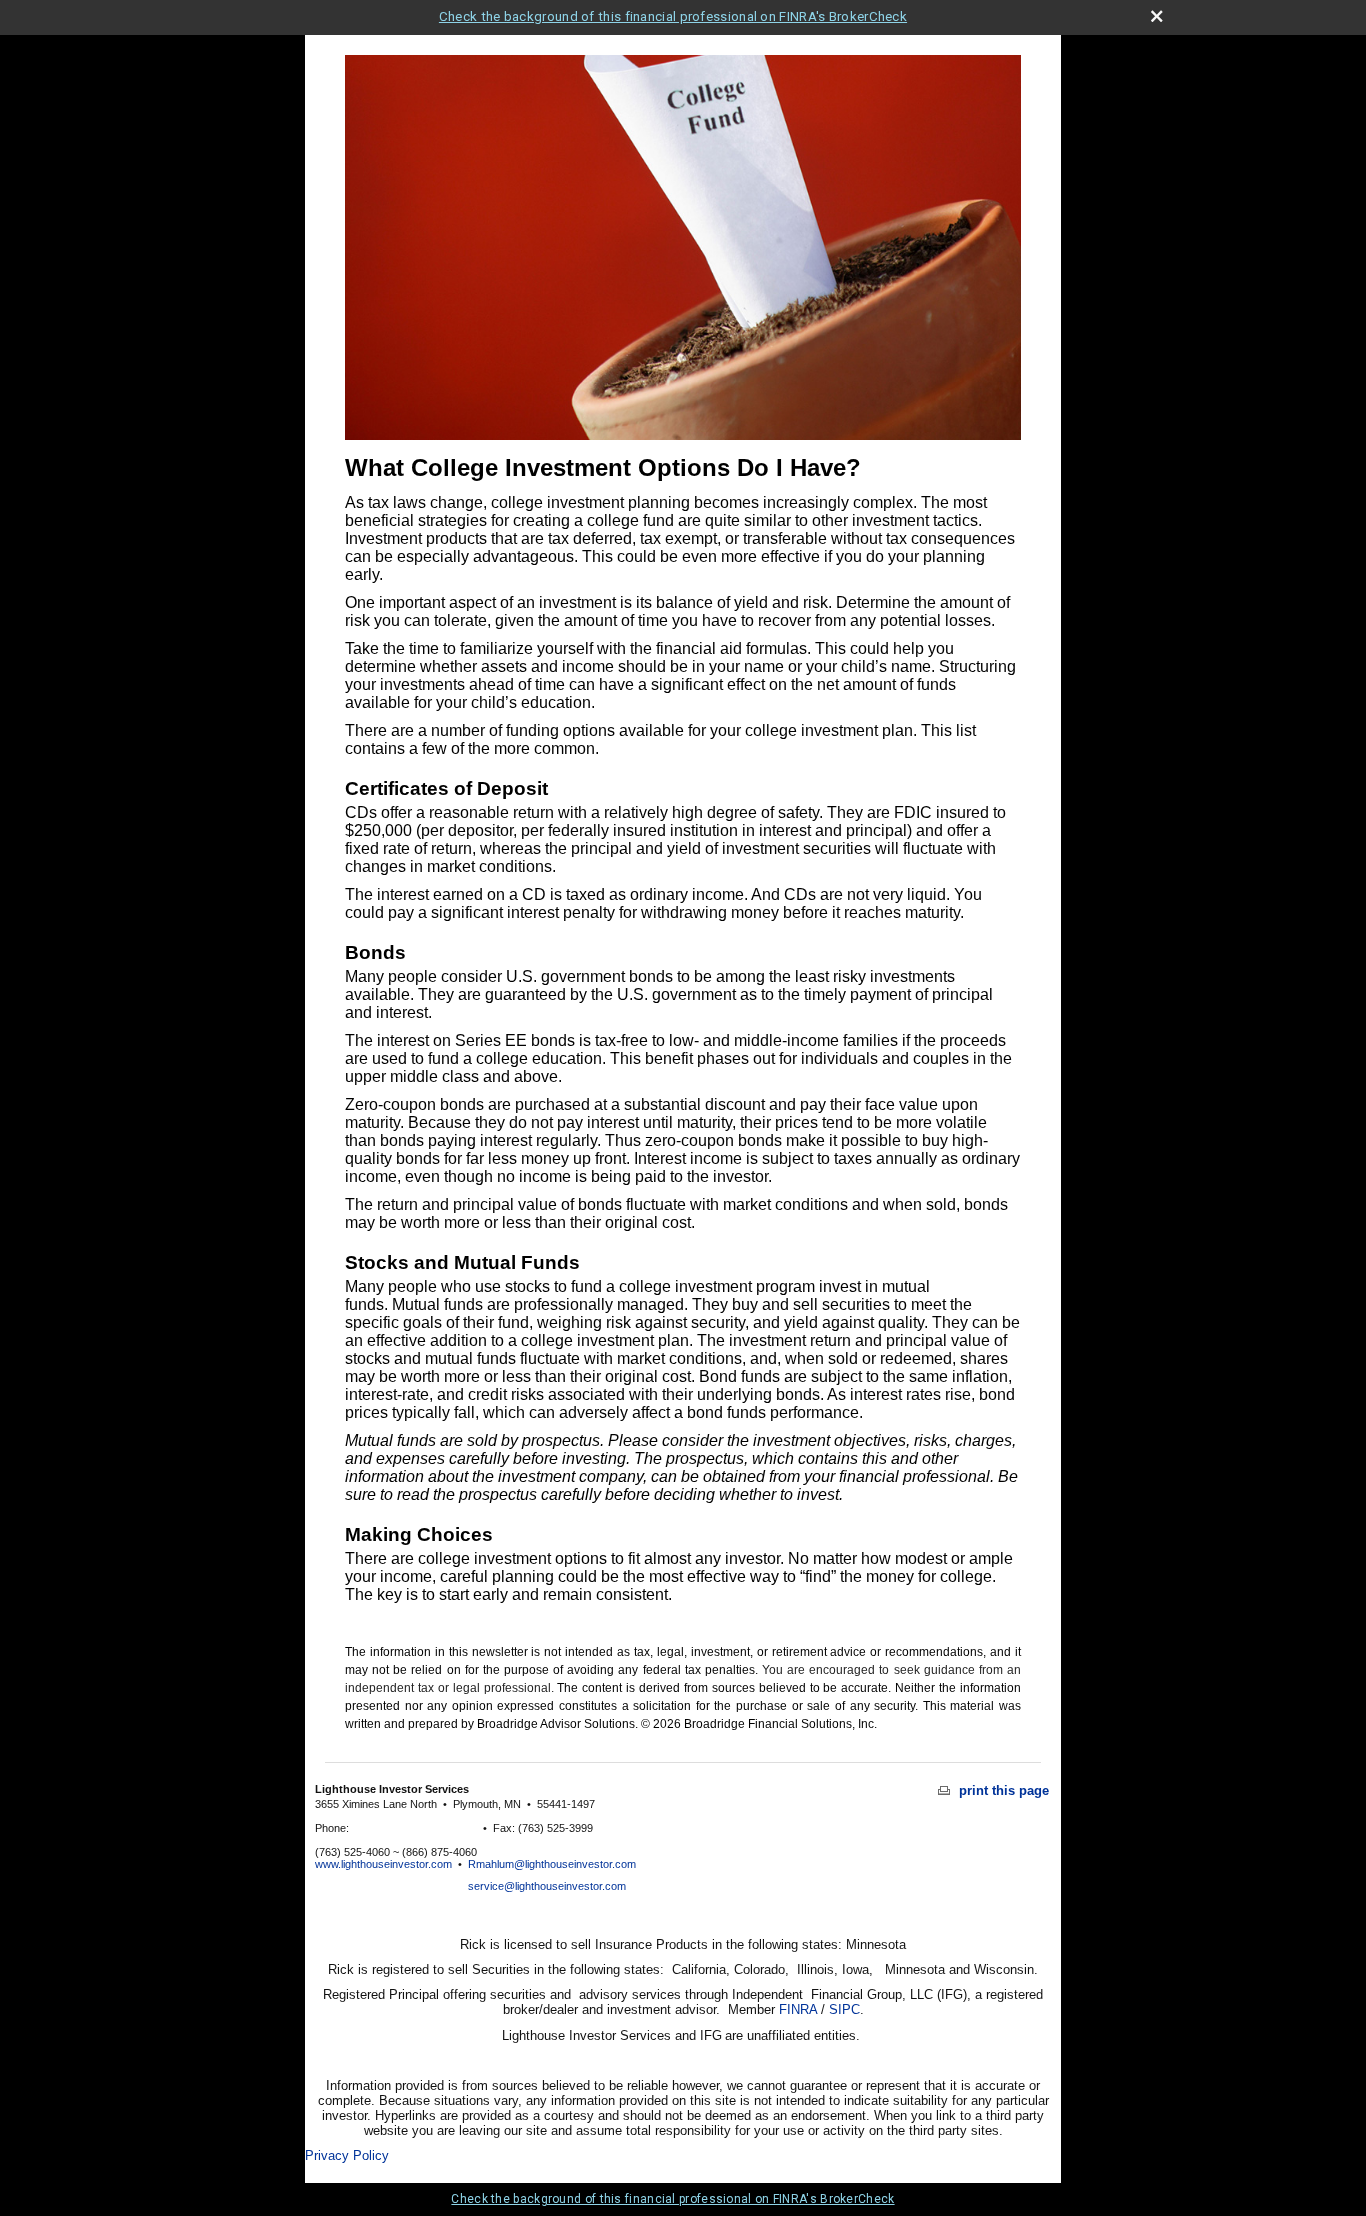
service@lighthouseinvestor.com (547, 1886)
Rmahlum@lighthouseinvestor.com (552, 1864)
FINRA (798, 2009)
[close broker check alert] (1156, 16)
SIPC (844, 2009)
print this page (1002, 1790)
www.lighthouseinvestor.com (383, 1864)
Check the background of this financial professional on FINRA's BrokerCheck (673, 16)
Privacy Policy (347, 2155)
